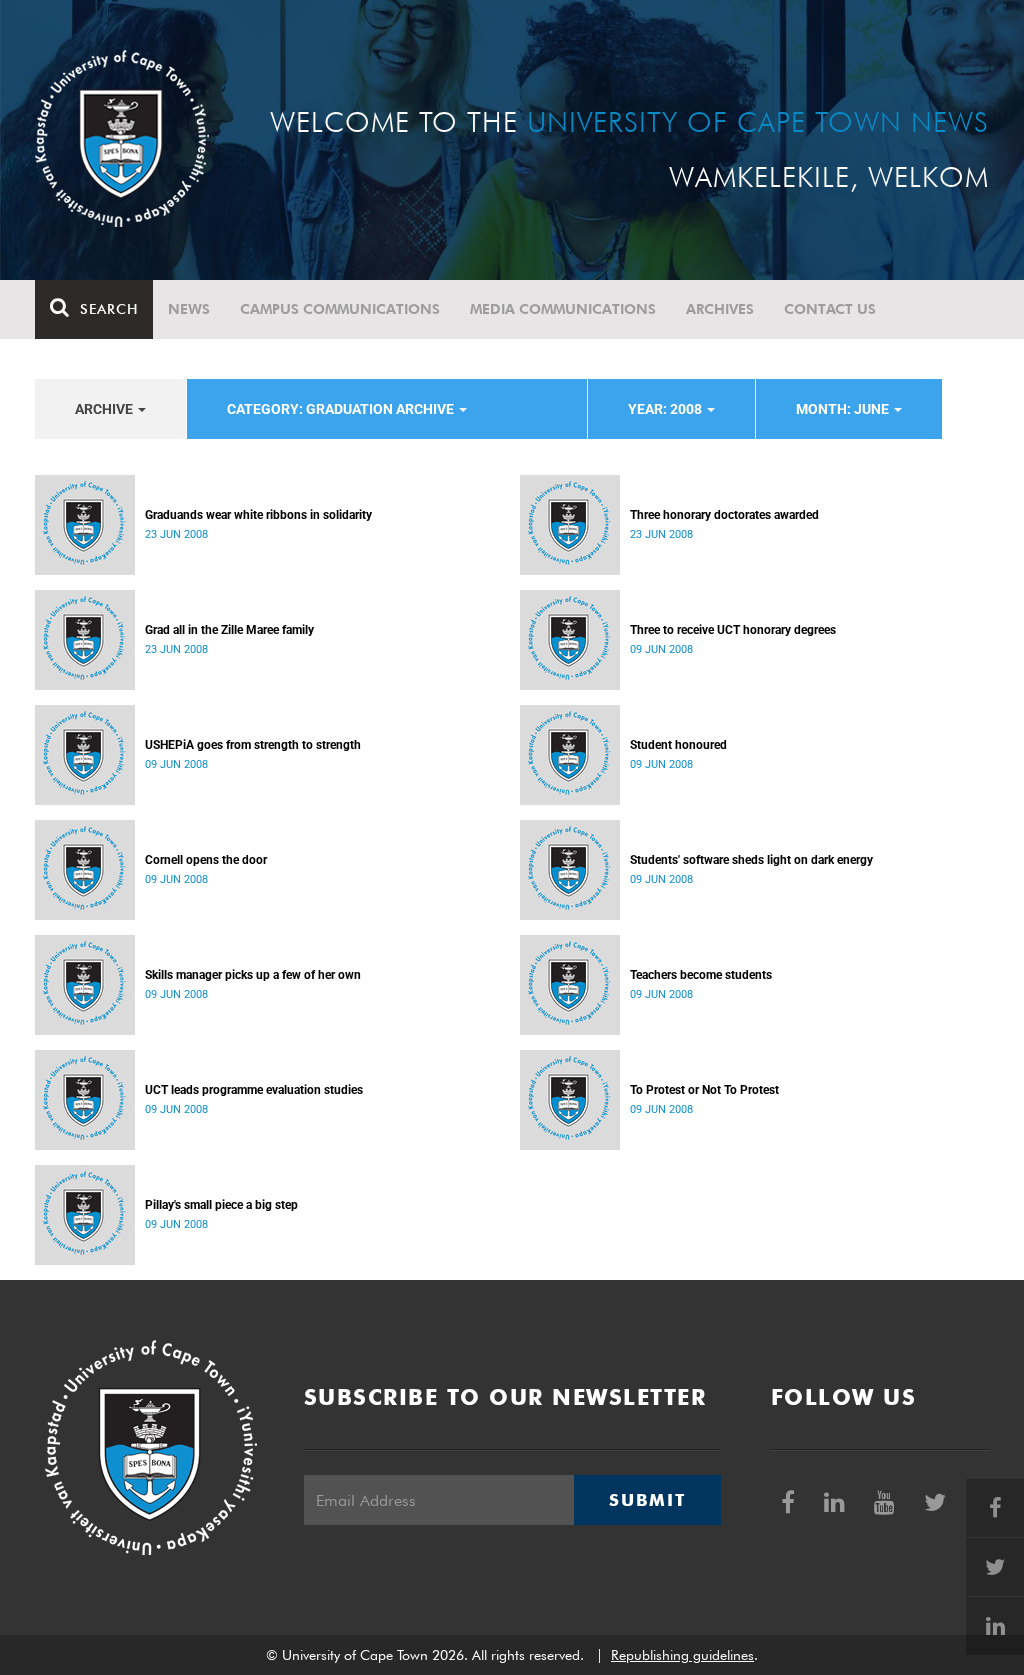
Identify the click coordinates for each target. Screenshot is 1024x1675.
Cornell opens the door (206, 860)
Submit (647, 1500)
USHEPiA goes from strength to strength (253, 745)
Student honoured (678, 745)
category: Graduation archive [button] (342, 409)
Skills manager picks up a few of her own (253, 975)
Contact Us (830, 309)
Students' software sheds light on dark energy (751, 860)
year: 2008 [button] (666, 409)
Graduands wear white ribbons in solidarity (258, 515)
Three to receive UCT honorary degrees (733, 630)
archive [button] (105, 409)
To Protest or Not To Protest (704, 1090)
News (189, 309)
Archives (720, 309)
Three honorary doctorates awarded (724, 515)
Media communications (563, 309)
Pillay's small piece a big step (221, 1205)
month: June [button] (844, 409)
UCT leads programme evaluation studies (254, 1090)
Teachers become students (701, 975)
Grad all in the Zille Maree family (229, 630)
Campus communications (340, 309)
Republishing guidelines (682, 1655)
